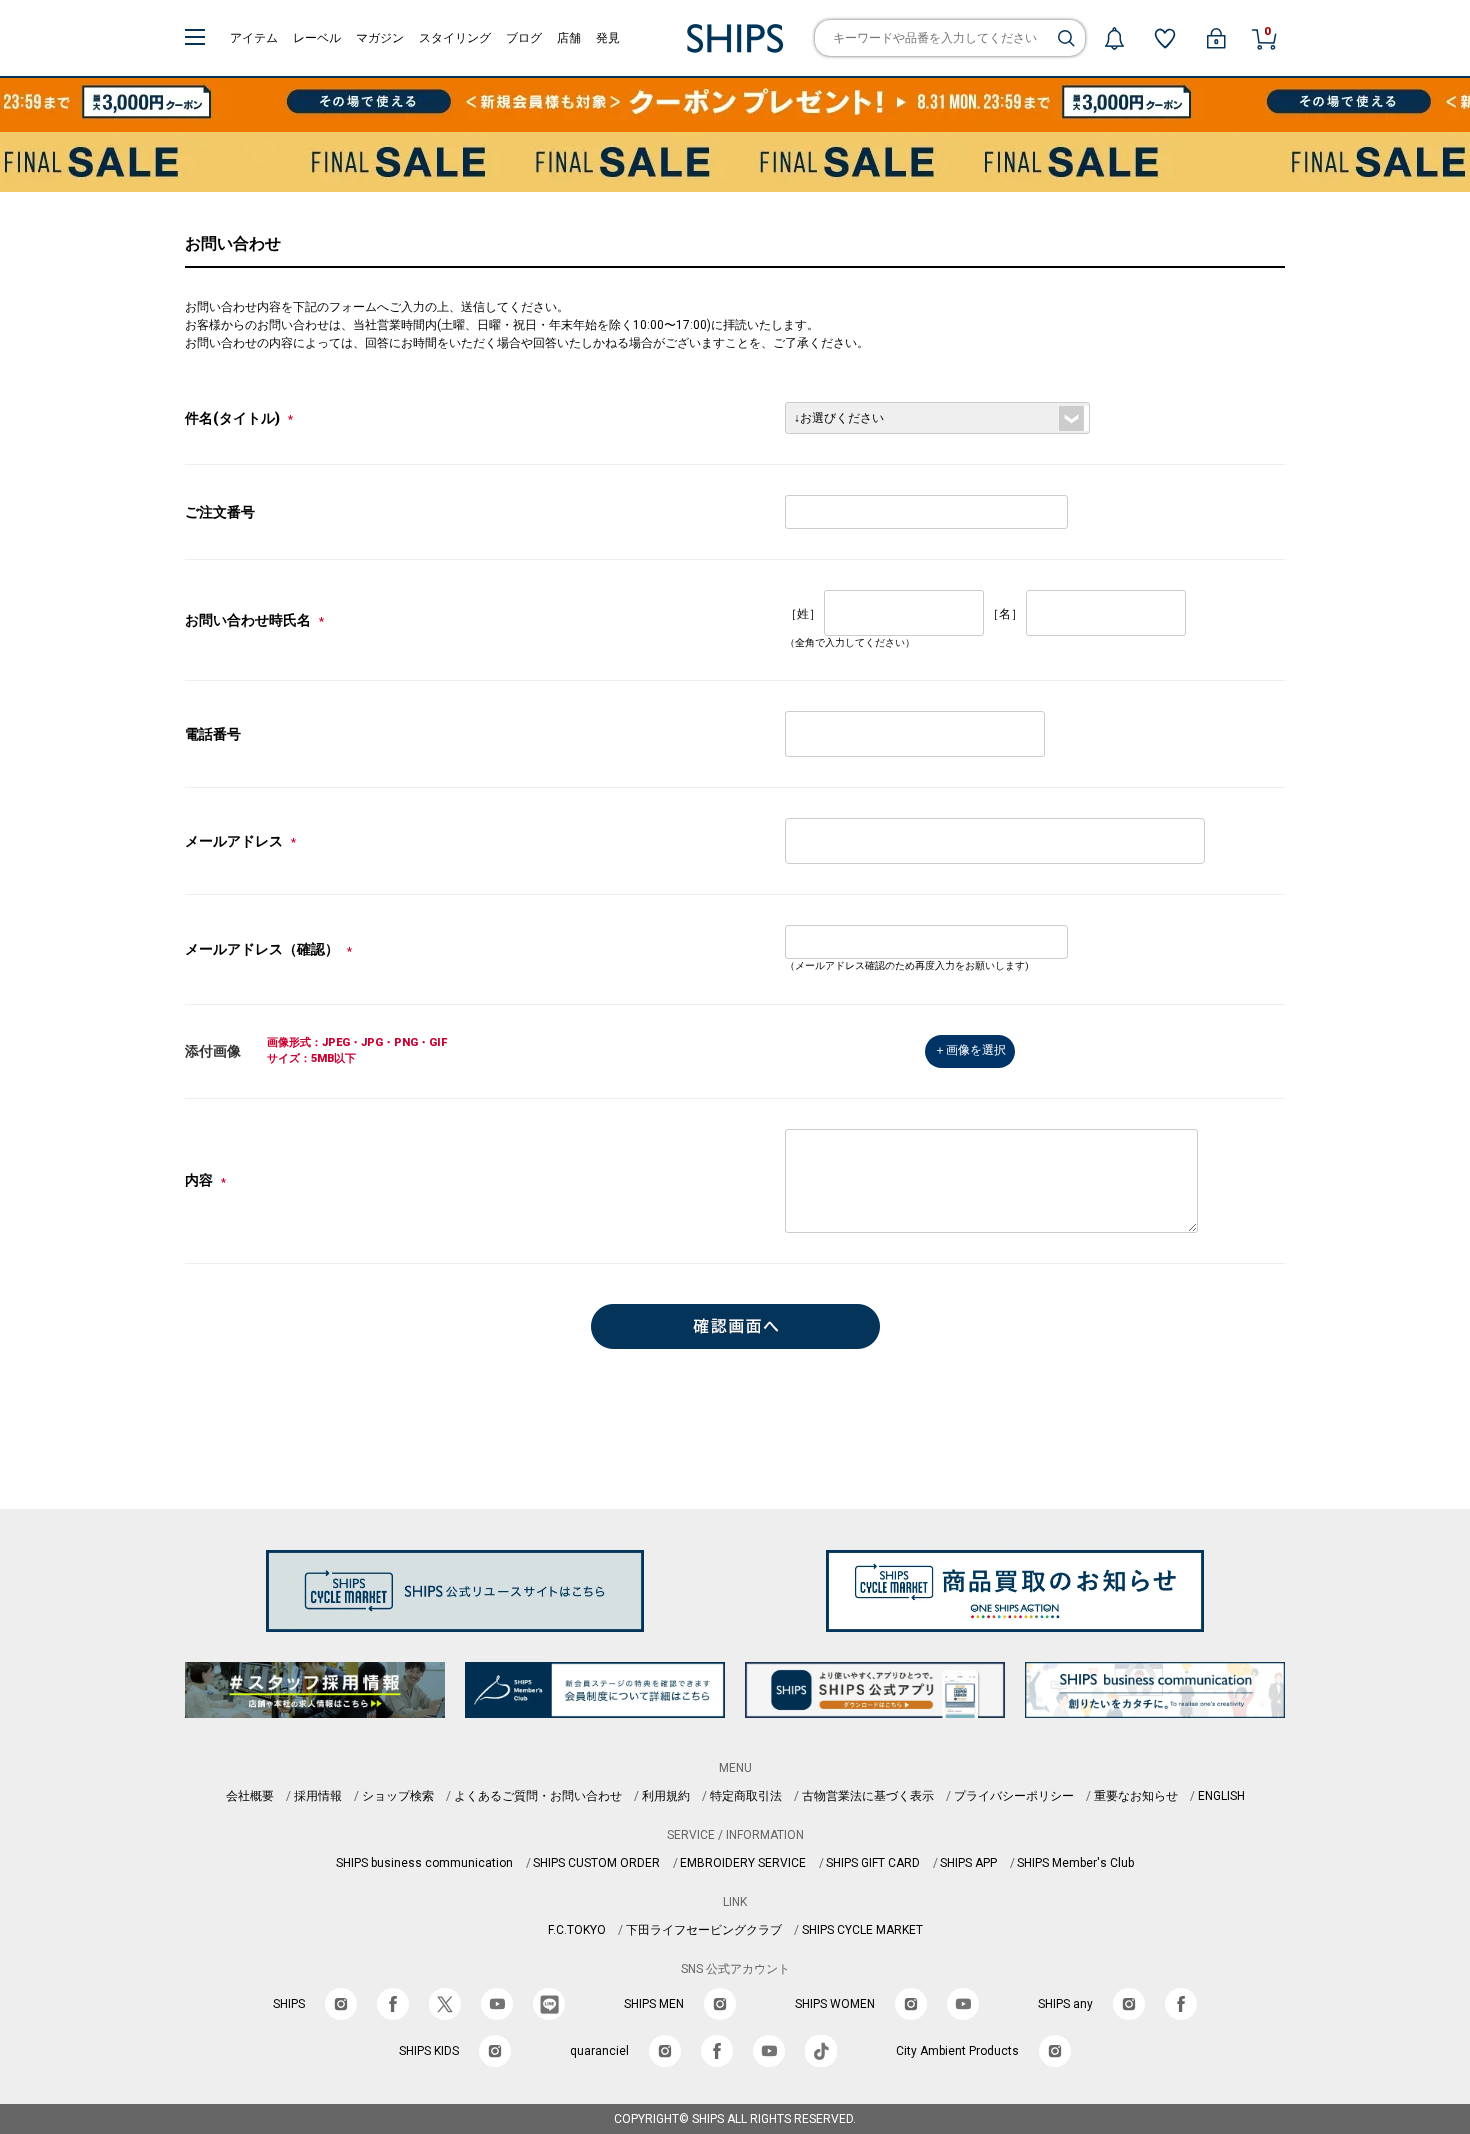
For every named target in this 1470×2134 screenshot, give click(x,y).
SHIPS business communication (424, 1863)
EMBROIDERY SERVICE (743, 1863)
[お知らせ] (1114, 38)
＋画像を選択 (970, 1050)
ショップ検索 (398, 1796)
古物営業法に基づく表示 (868, 1796)
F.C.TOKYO (577, 1930)
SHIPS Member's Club (1075, 1863)
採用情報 (318, 1796)
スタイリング (455, 38)
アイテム (254, 38)
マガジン (380, 38)
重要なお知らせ (1136, 1796)
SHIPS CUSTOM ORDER (596, 1863)
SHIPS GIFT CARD (873, 1863)
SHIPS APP (968, 1863)
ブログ (524, 38)
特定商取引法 (746, 1796)
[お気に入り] (1165, 38)
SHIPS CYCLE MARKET (862, 1930)
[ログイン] (1216, 38)
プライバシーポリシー (1014, 1796)
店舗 (569, 38)
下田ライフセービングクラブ (704, 1930)
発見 (608, 38)
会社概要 (250, 1796)
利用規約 (666, 1796)
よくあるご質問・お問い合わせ (538, 1796)
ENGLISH (1221, 1796)
